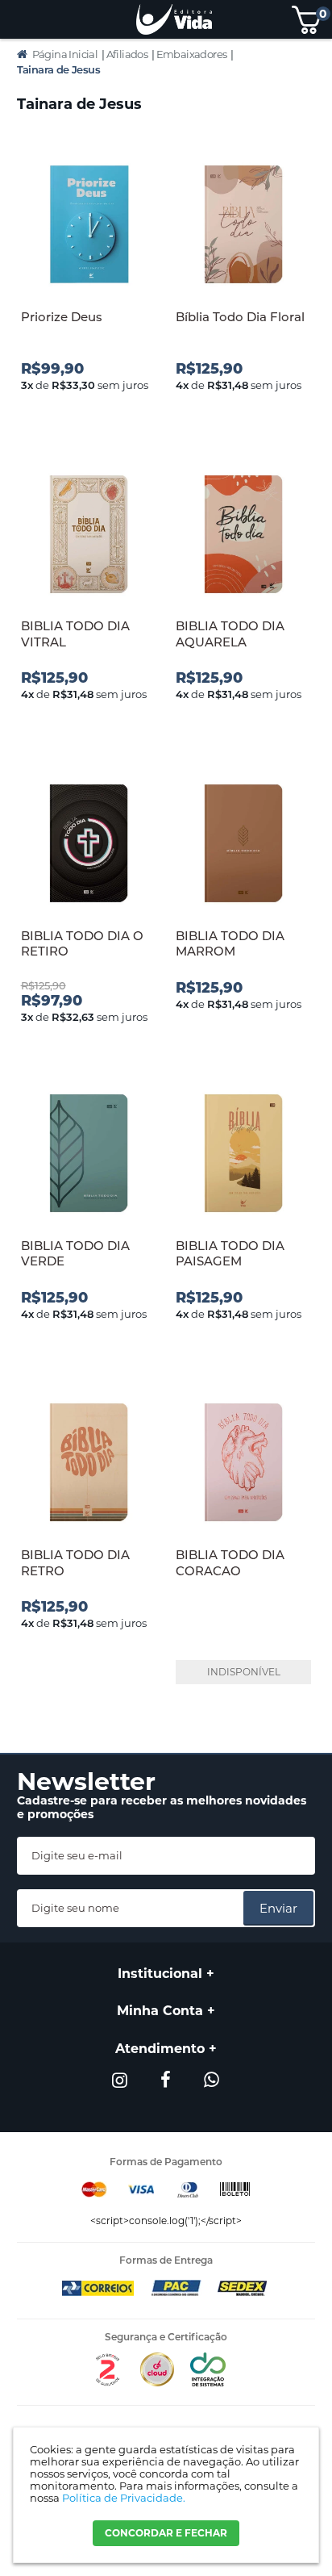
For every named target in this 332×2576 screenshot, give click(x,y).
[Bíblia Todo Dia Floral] (243, 226)
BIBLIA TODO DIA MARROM (230, 944)
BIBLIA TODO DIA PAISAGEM (230, 1254)
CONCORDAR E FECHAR (166, 2533)
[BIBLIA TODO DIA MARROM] (243, 845)
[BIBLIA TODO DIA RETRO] (89, 1464)
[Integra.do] (207, 2383)
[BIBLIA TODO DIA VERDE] (89, 1154)
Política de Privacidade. (124, 2498)
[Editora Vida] (174, 19)
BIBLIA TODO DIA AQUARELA (230, 634)
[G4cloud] (157, 2383)
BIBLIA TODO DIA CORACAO (230, 1563)
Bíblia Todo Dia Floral (240, 317)
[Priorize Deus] (89, 226)
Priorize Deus (62, 317)
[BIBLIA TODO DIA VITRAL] (89, 535)
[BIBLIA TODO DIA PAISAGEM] (243, 1154)
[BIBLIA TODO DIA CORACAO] (243, 1464)
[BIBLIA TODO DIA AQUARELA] (243, 535)
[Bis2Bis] (107, 2383)
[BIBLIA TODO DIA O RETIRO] (89, 845)
